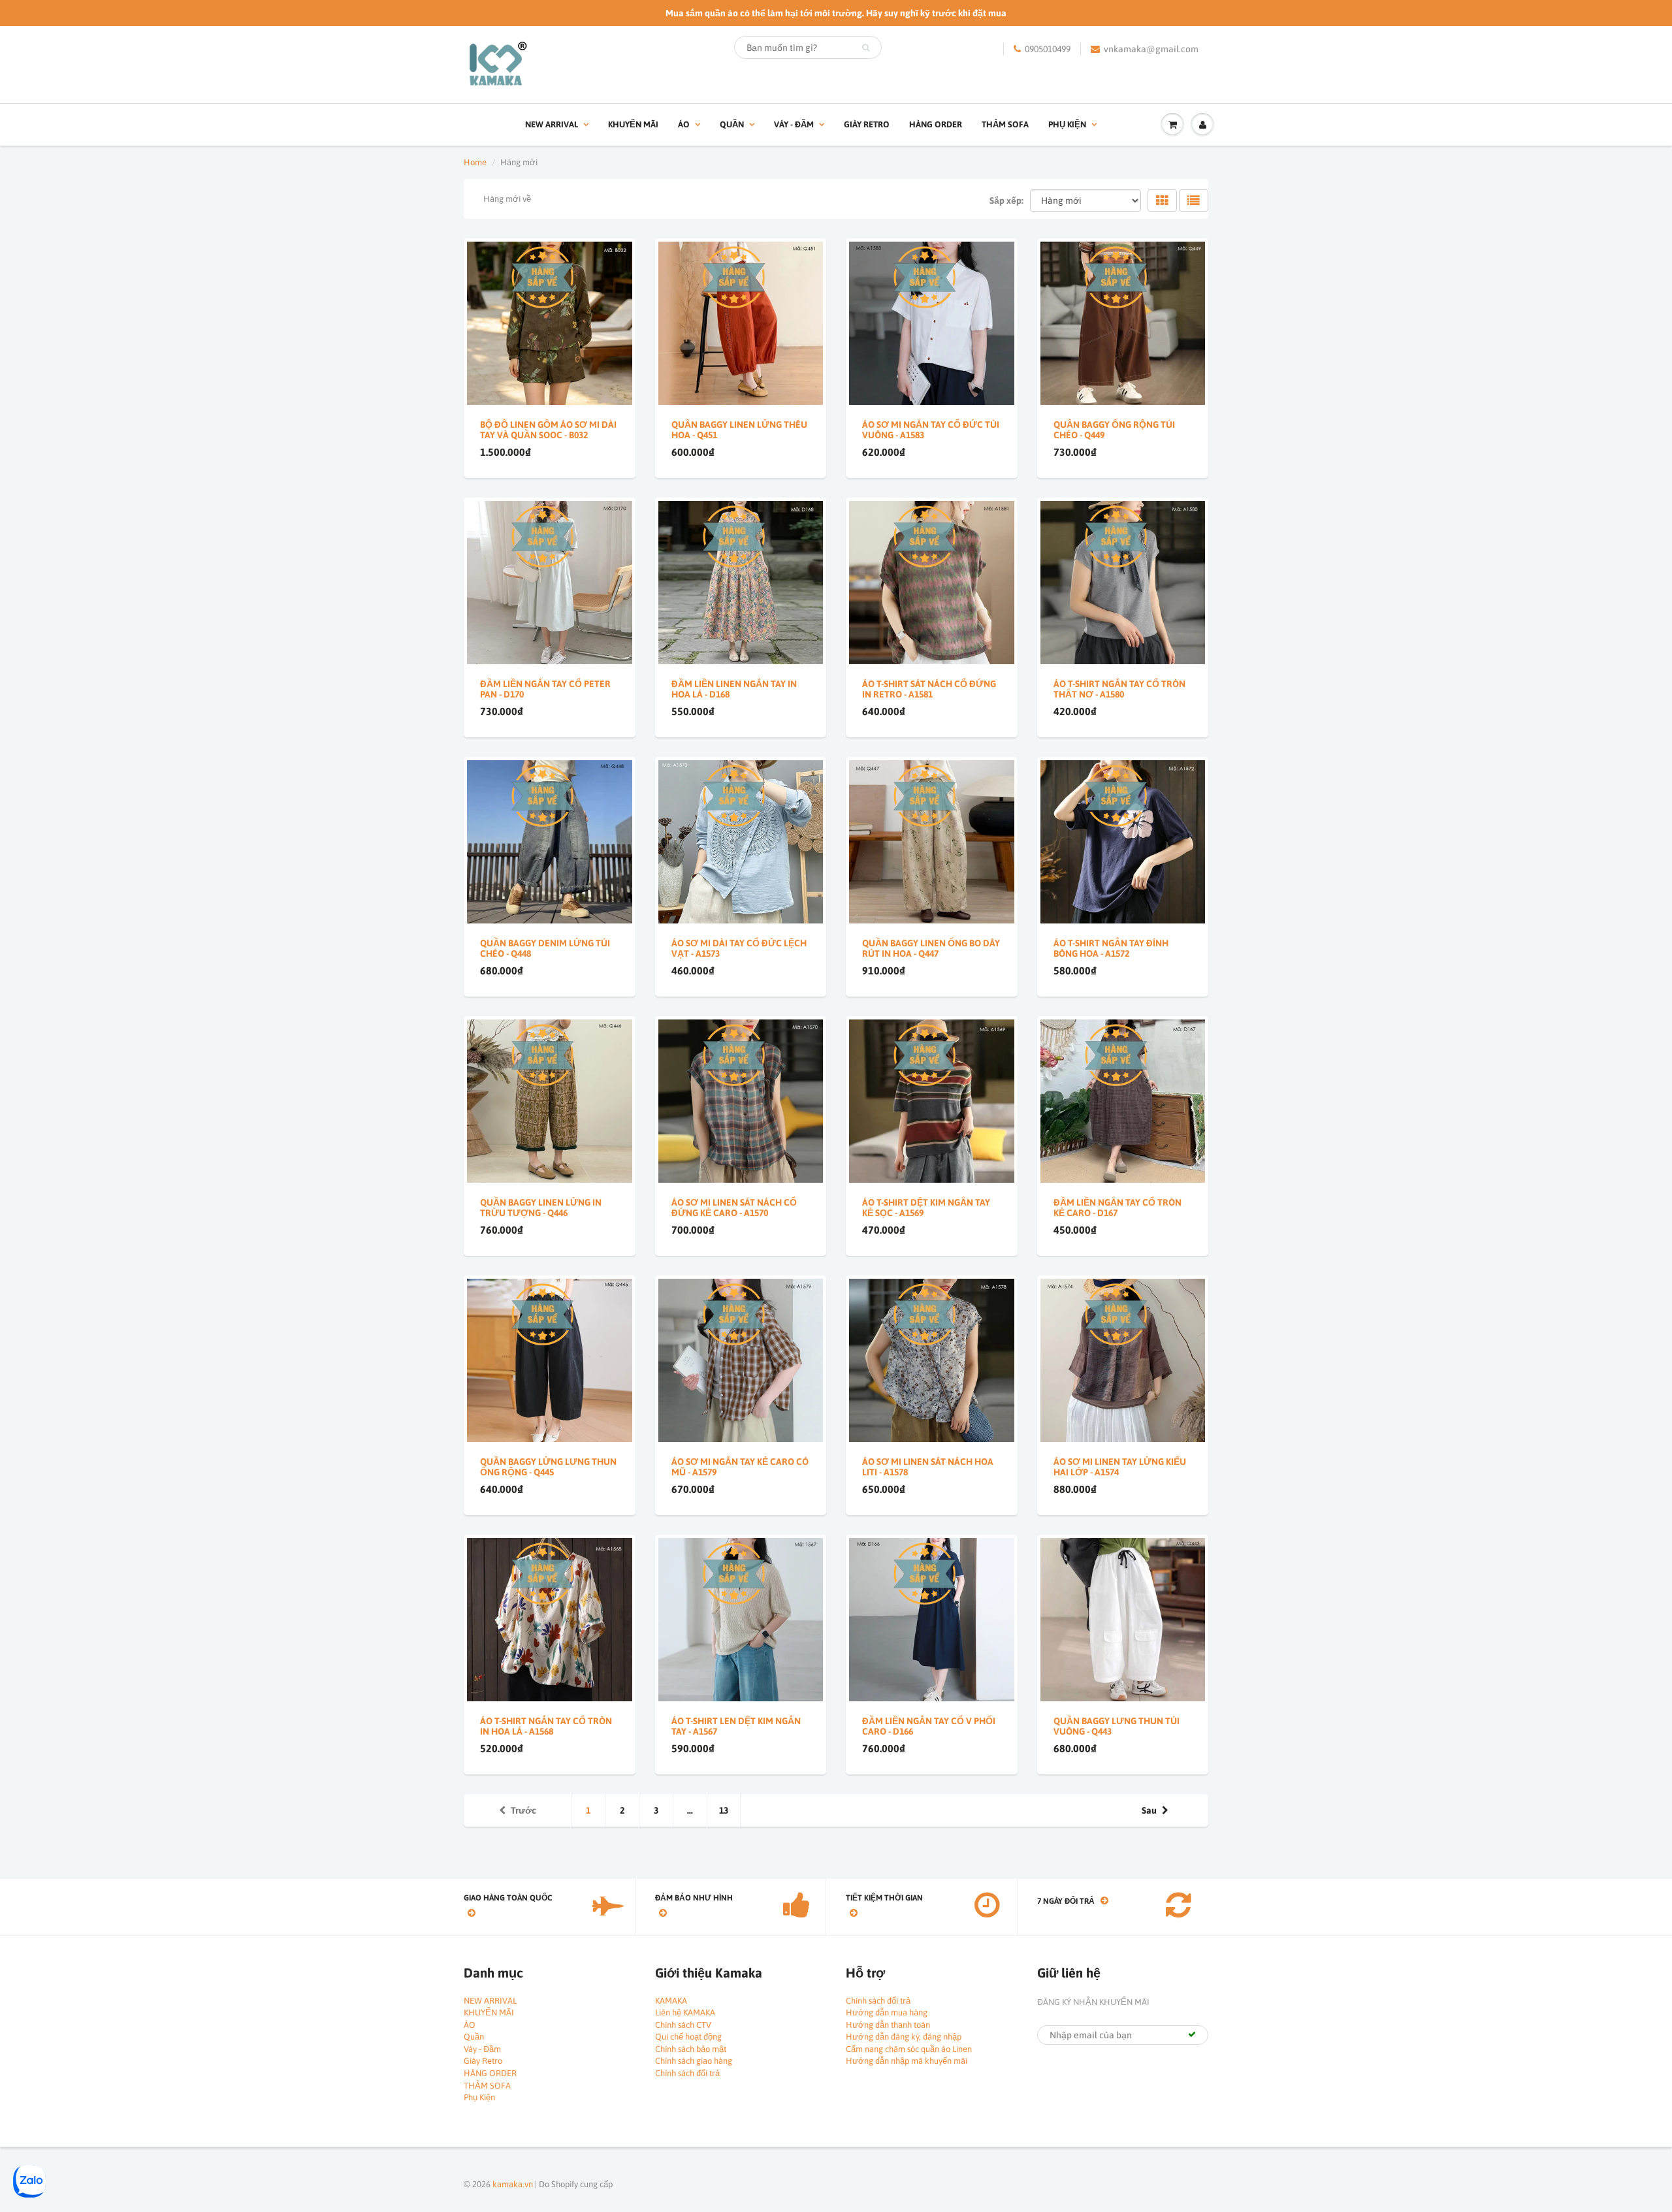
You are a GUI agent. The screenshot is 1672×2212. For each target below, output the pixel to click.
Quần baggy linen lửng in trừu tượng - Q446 (541, 1208)
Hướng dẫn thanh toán (888, 2025)
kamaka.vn (513, 2184)
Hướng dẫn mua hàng (887, 2012)
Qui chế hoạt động (688, 2037)
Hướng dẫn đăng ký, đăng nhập (904, 2037)
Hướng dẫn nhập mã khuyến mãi (907, 2061)
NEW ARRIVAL (552, 124)
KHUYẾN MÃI (633, 124)
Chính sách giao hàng (694, 2061)
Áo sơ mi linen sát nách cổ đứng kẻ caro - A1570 (734, 1208)
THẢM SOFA (1005, 124)
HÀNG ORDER (936, 124)
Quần (732, 124)
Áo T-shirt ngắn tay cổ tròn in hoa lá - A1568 (546, 1726)
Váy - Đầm (794, 124)
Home (475, 162)
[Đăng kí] (1192, 2034)
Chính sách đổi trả (687, 2073)
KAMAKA (671, 2001)
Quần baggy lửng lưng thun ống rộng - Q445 (548, 1467)
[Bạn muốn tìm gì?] (866, 48)
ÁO (684, 124)
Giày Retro (867, 124)
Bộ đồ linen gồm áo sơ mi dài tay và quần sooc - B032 (548, 430)
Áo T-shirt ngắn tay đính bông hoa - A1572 (1111, 948)
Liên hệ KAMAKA (685, 2012)
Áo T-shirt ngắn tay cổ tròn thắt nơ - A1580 (1119, 689)
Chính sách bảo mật (691, 2049)
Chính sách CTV (683, 2025)
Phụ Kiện (1067, 124)
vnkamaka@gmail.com (1151, 49)
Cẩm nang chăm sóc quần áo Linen (909, 2049)
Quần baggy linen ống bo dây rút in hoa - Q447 (931, 948)
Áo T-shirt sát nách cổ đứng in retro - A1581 (929, 689)
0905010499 (1048, 49)
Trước (523, 1810)
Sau (1149, 1810)
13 (724, 1810)
